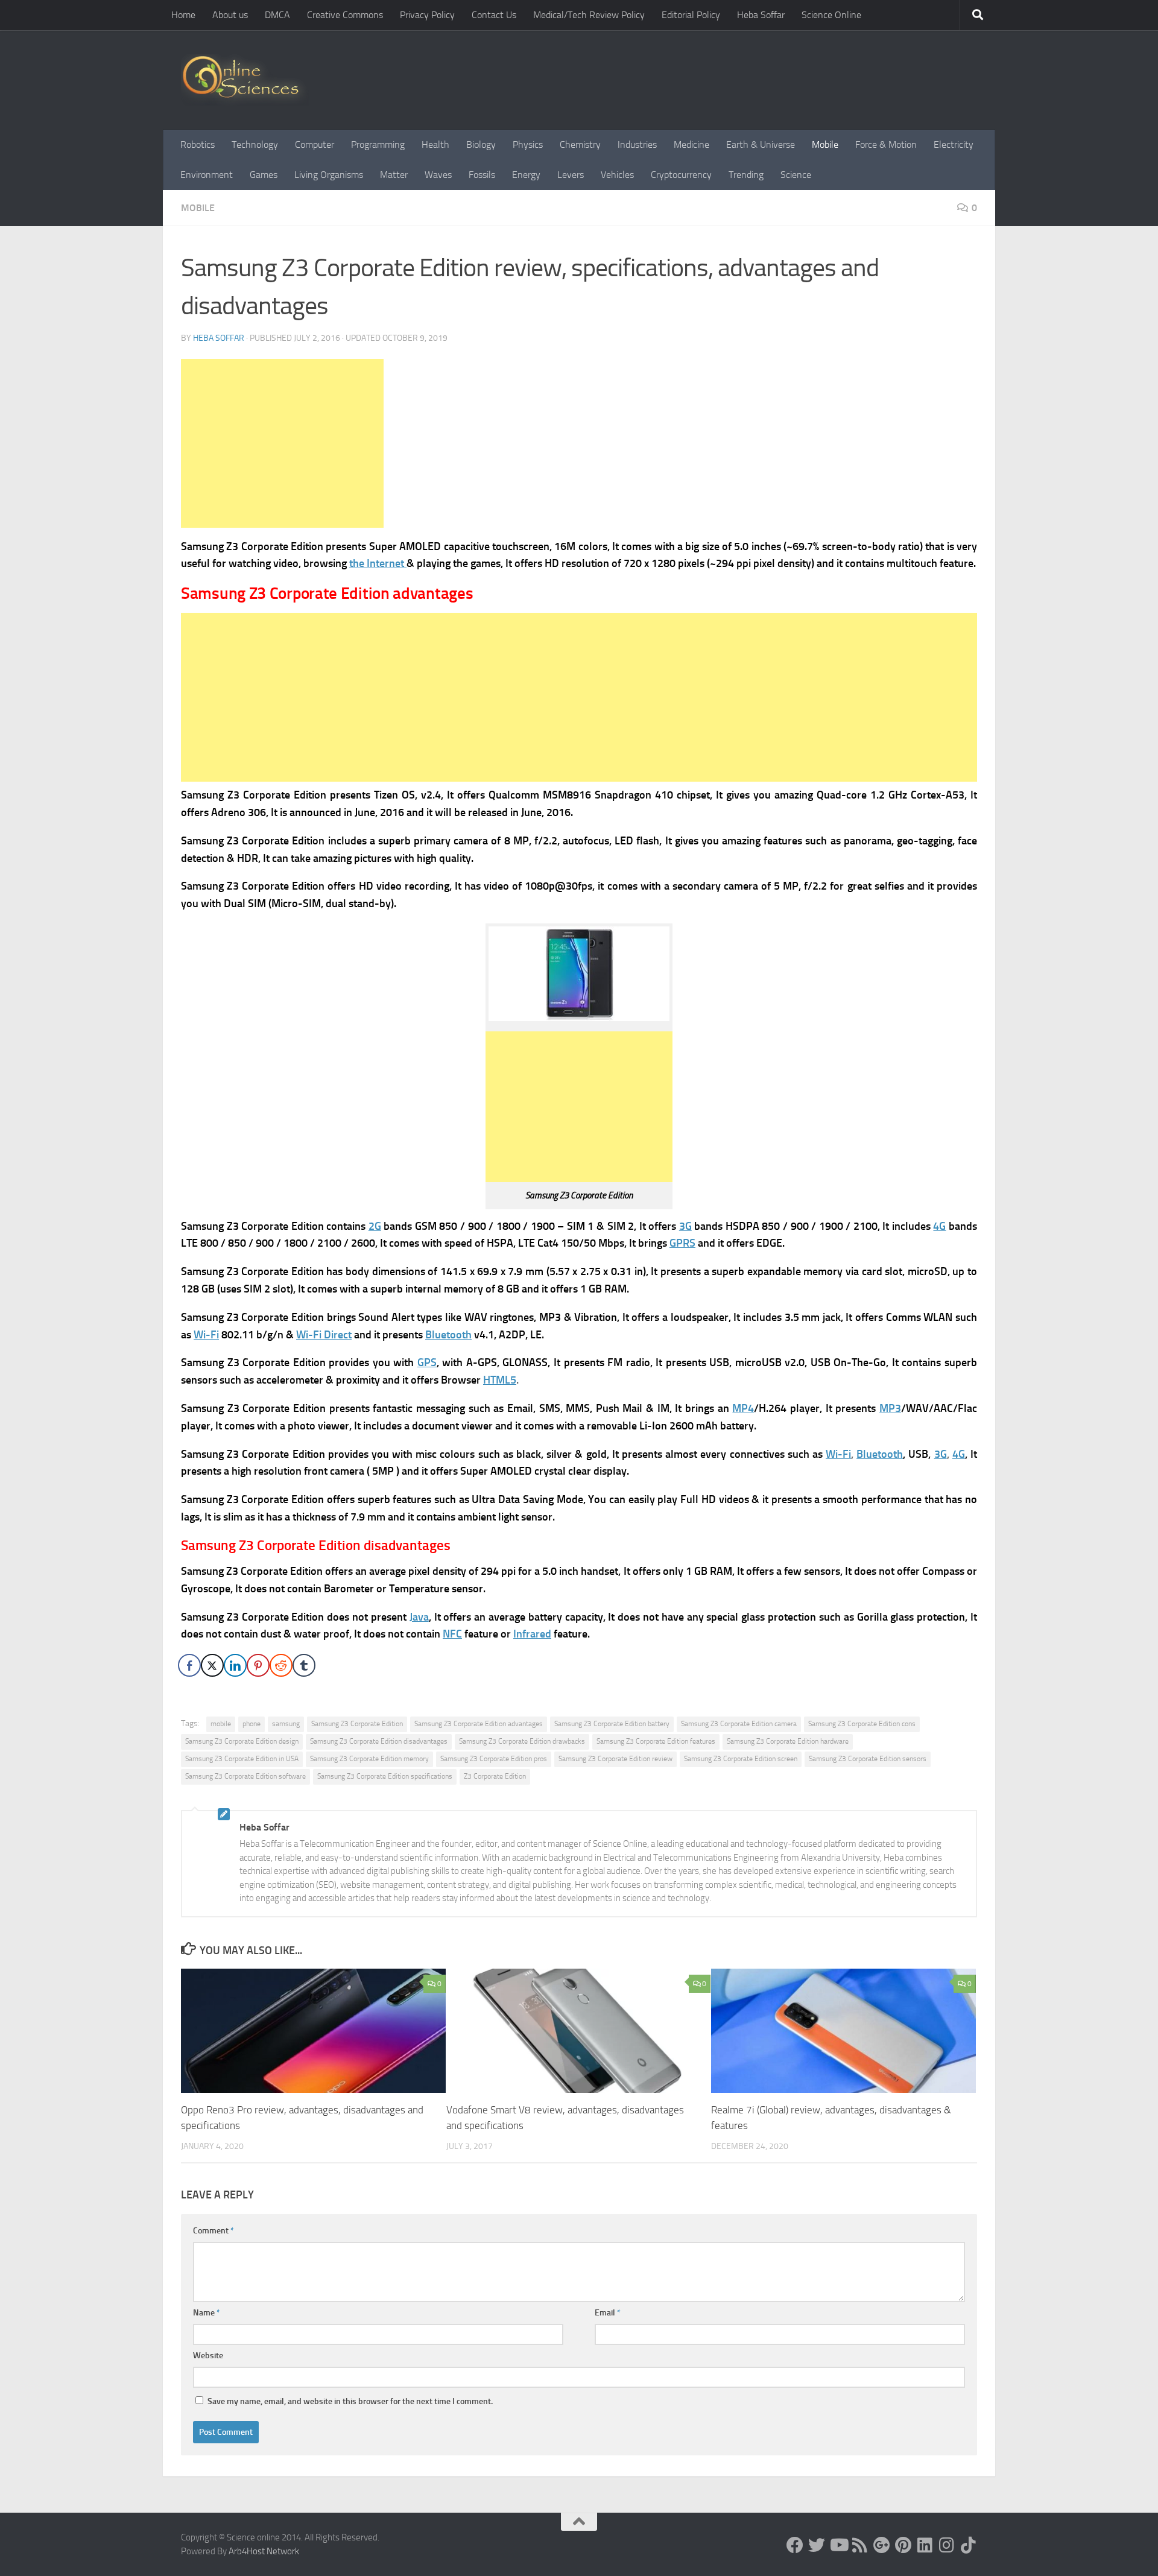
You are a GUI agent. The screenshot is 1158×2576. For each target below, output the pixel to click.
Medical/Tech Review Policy (589, 15)
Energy (526, 175)
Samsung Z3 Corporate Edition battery (612, 1724)
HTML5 (500, 1380)
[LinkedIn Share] (235, 1665)
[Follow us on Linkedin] (925, 2545)
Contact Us (494, 15)
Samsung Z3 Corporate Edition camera (739, 1724)
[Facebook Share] (189, 1665)
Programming (378, 144)
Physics (528, 144)
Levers (571, 175)
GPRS (682, 1243)
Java (419, 1617)
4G (939, 1226)
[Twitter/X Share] (212, 1665)
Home (183, 15)
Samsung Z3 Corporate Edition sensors (868, 1759)
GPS (427, 1362)
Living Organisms (329, 175)
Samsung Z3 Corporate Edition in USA (242, 1759)
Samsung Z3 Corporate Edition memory (369, 1759)
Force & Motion (886, 144)
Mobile (825, 144)
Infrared (532, 1634)
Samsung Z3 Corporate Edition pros (494, 1759)
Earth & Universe (761, 144)
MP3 (890, 1408)
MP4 (743, 1408)
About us (230, 15)
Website (208, 2356)
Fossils (482, 175)
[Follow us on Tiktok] (969, 2545)
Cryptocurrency (681, 175)
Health (435, 144)
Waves (438, 175)
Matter (394, 175)
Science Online (831, 15)
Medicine (691, 144)
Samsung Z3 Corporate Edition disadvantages (379, 1741)
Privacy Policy (427, 15)
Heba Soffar (761, 15)
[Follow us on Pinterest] (903, 2545)
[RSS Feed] (860, 2545)
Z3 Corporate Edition (495, 1776)
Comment (214, 2231)
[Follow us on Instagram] (947, 2545)
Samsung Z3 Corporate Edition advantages (479, 1724)
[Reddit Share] (281, 1665)
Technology (255, 144)
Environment (207, 175)
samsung (286, 1724)
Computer (315, 144)
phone (252, 1724)
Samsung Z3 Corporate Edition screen (741, 1759)
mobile (221, 1724)
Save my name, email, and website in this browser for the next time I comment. (350, 2401)
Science (796, 175)
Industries (637, 144)
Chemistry (580, 144)
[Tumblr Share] (304, 1665)
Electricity (954, 144)
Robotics (198, 144)
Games (264, 175)
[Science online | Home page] (245, 80)
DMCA (277, 15)
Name (207, 2313)
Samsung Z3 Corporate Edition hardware (788, 1741)
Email (608, 2313)
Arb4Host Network (264, 2551)
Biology (481, 144)
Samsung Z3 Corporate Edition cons (862, 1724)
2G (375, 1226)
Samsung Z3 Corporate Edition (357, 1724)
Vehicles (617, 175)
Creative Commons (345, 15)
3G (685, 1226)
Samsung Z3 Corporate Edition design (242, 1741)
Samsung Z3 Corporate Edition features (656, 1741)
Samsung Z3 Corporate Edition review (615, 1759)
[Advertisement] (282, 443)
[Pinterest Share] (258, 1665)
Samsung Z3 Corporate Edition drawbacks (522, 1741)
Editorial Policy (691, 15)
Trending (746, 175)
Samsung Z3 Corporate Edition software (245, 1776)
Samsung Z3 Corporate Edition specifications (385, 1776)
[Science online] (795, 2545)
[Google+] (882, 2545)
